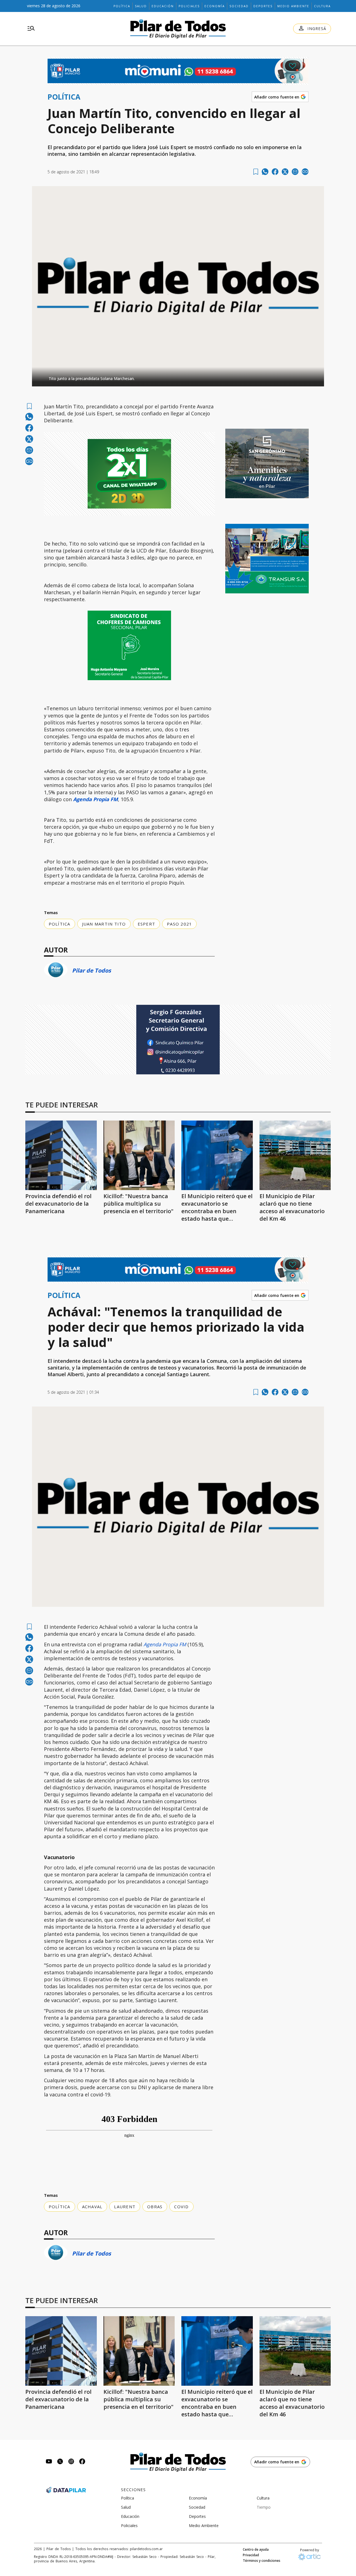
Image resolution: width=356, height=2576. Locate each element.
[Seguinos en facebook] (82, 2462)
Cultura (322, 6)
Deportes (263, 6)
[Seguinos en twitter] (60, 2462)
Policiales (189, 6)
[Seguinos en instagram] (71, 2462)
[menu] (31, 29)
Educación (163, 6)
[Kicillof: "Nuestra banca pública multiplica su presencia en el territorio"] (139, 1155)
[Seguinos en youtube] (49, 2462)
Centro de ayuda (256, 2550)
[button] (178, 377)
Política (122, 6)
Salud (141, 6)
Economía (215, 6)
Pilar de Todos (92, 970)
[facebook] (275, 172)
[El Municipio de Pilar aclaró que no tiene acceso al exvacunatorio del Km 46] (295, 1155)
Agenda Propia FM (165, 1644)
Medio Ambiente (293, 6)
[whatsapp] (265, 172)
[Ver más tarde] (256, 172)
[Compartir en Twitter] (285, 172)
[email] (295, 172)
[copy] (305, 172)
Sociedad (239, 6)
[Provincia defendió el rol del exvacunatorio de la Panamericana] (61, 1155)
